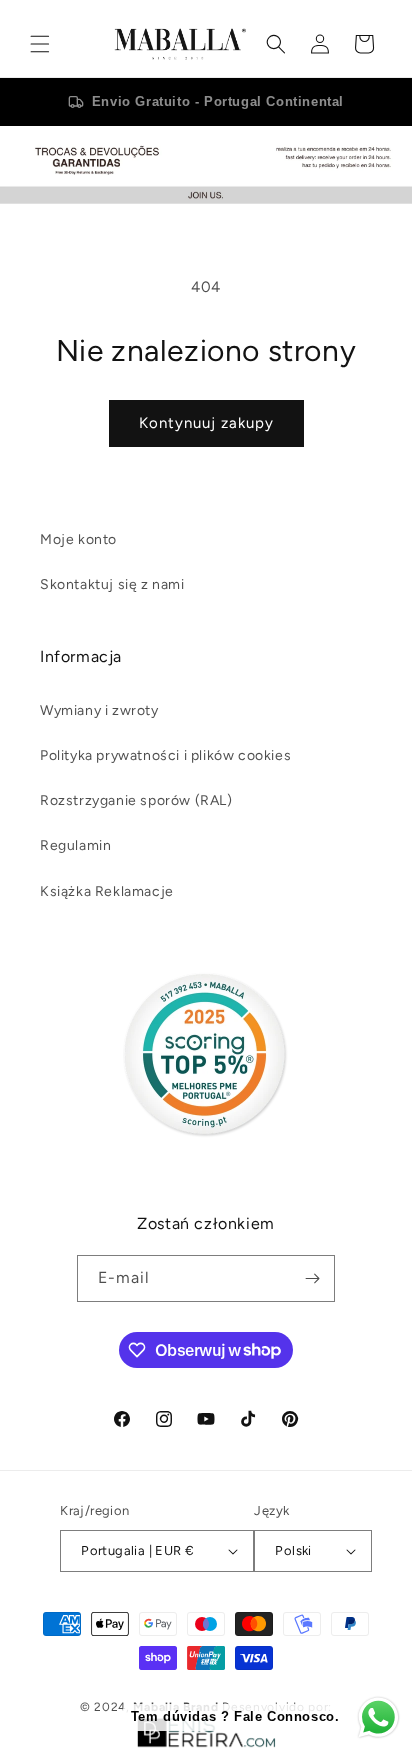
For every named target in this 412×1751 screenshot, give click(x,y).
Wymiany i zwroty (99, 710)
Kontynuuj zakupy (206, 423)
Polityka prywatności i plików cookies (165, 755)
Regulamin (75, 845)
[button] (40, 44)
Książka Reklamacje (107, 891)
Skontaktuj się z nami (112, 584)
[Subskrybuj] (312, 1278)
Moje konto (78, 539)
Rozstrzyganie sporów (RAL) (136, 800)
